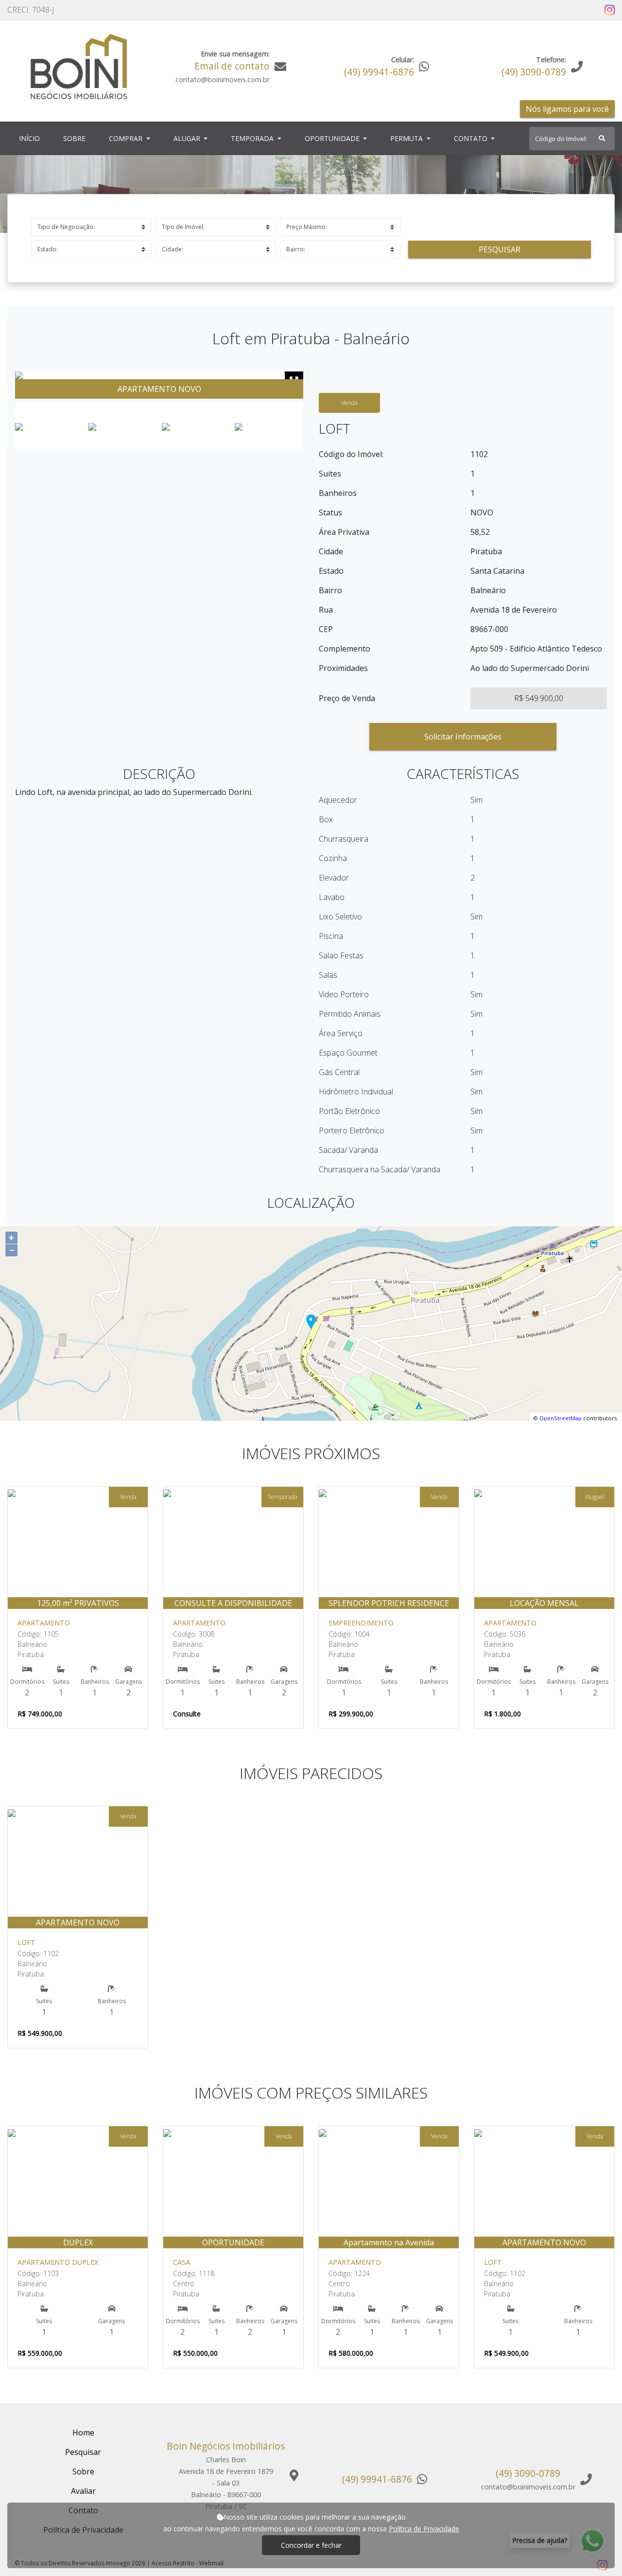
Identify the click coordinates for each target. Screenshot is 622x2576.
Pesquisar (500, 249)
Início (31, 138)
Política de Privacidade (424, 2529)
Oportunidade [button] (333, 138)
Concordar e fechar (311, 2545)
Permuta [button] (407, 138)
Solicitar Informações (463, 737)
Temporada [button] (253, 138)
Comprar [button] (127, 138)
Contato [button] (472, 138)
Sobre (76, 138)
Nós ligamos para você (567, 109)
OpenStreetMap (561, 1418)
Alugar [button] (188, 138)
